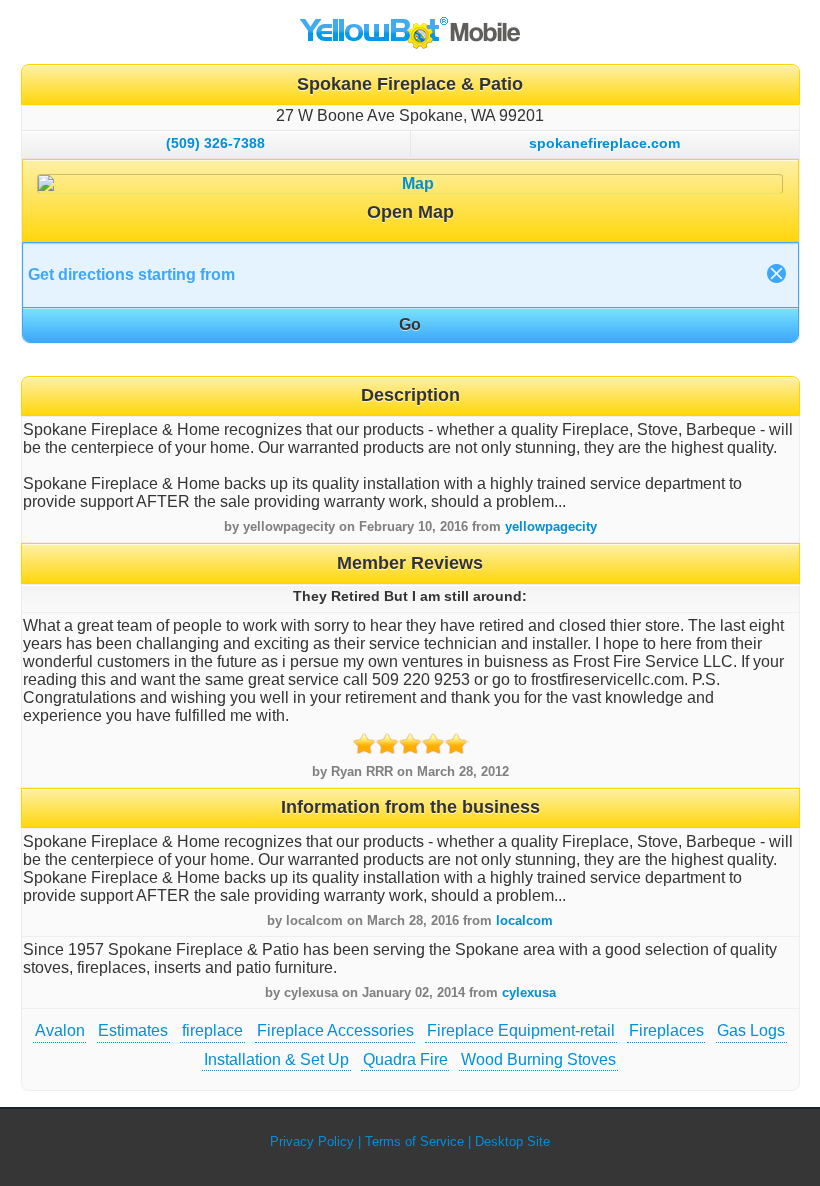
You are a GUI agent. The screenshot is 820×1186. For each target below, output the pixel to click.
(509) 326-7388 (215, 143)
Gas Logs (751, 1030)
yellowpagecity (551, 526)
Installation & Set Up (276, 1059)
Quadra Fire (405, 1059)
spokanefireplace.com (604, 143)
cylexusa (529, 992)
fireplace (212, 1030)
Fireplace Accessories (335, 1030)
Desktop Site (512, 1141)
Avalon (60, 1030)
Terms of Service (414, 1141)
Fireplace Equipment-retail (521, 1030)
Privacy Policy (312, 1141)
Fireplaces (666, 1030)
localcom (524, 920)
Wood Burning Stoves (538, 1059)
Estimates (133, 1030)
